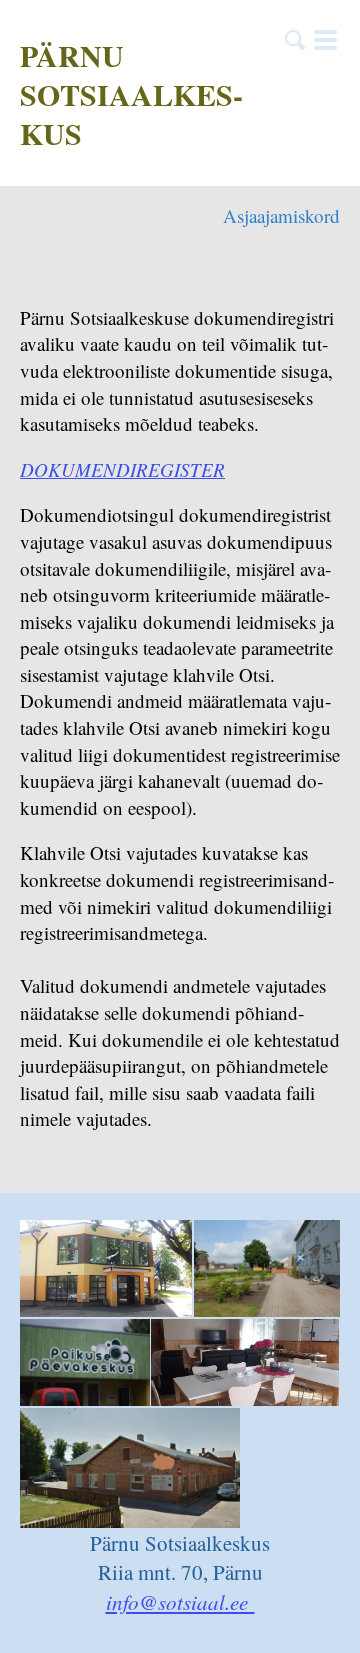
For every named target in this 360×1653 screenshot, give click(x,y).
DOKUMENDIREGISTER (122, 469)
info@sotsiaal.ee (180, 1602)
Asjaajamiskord (281, 215)
